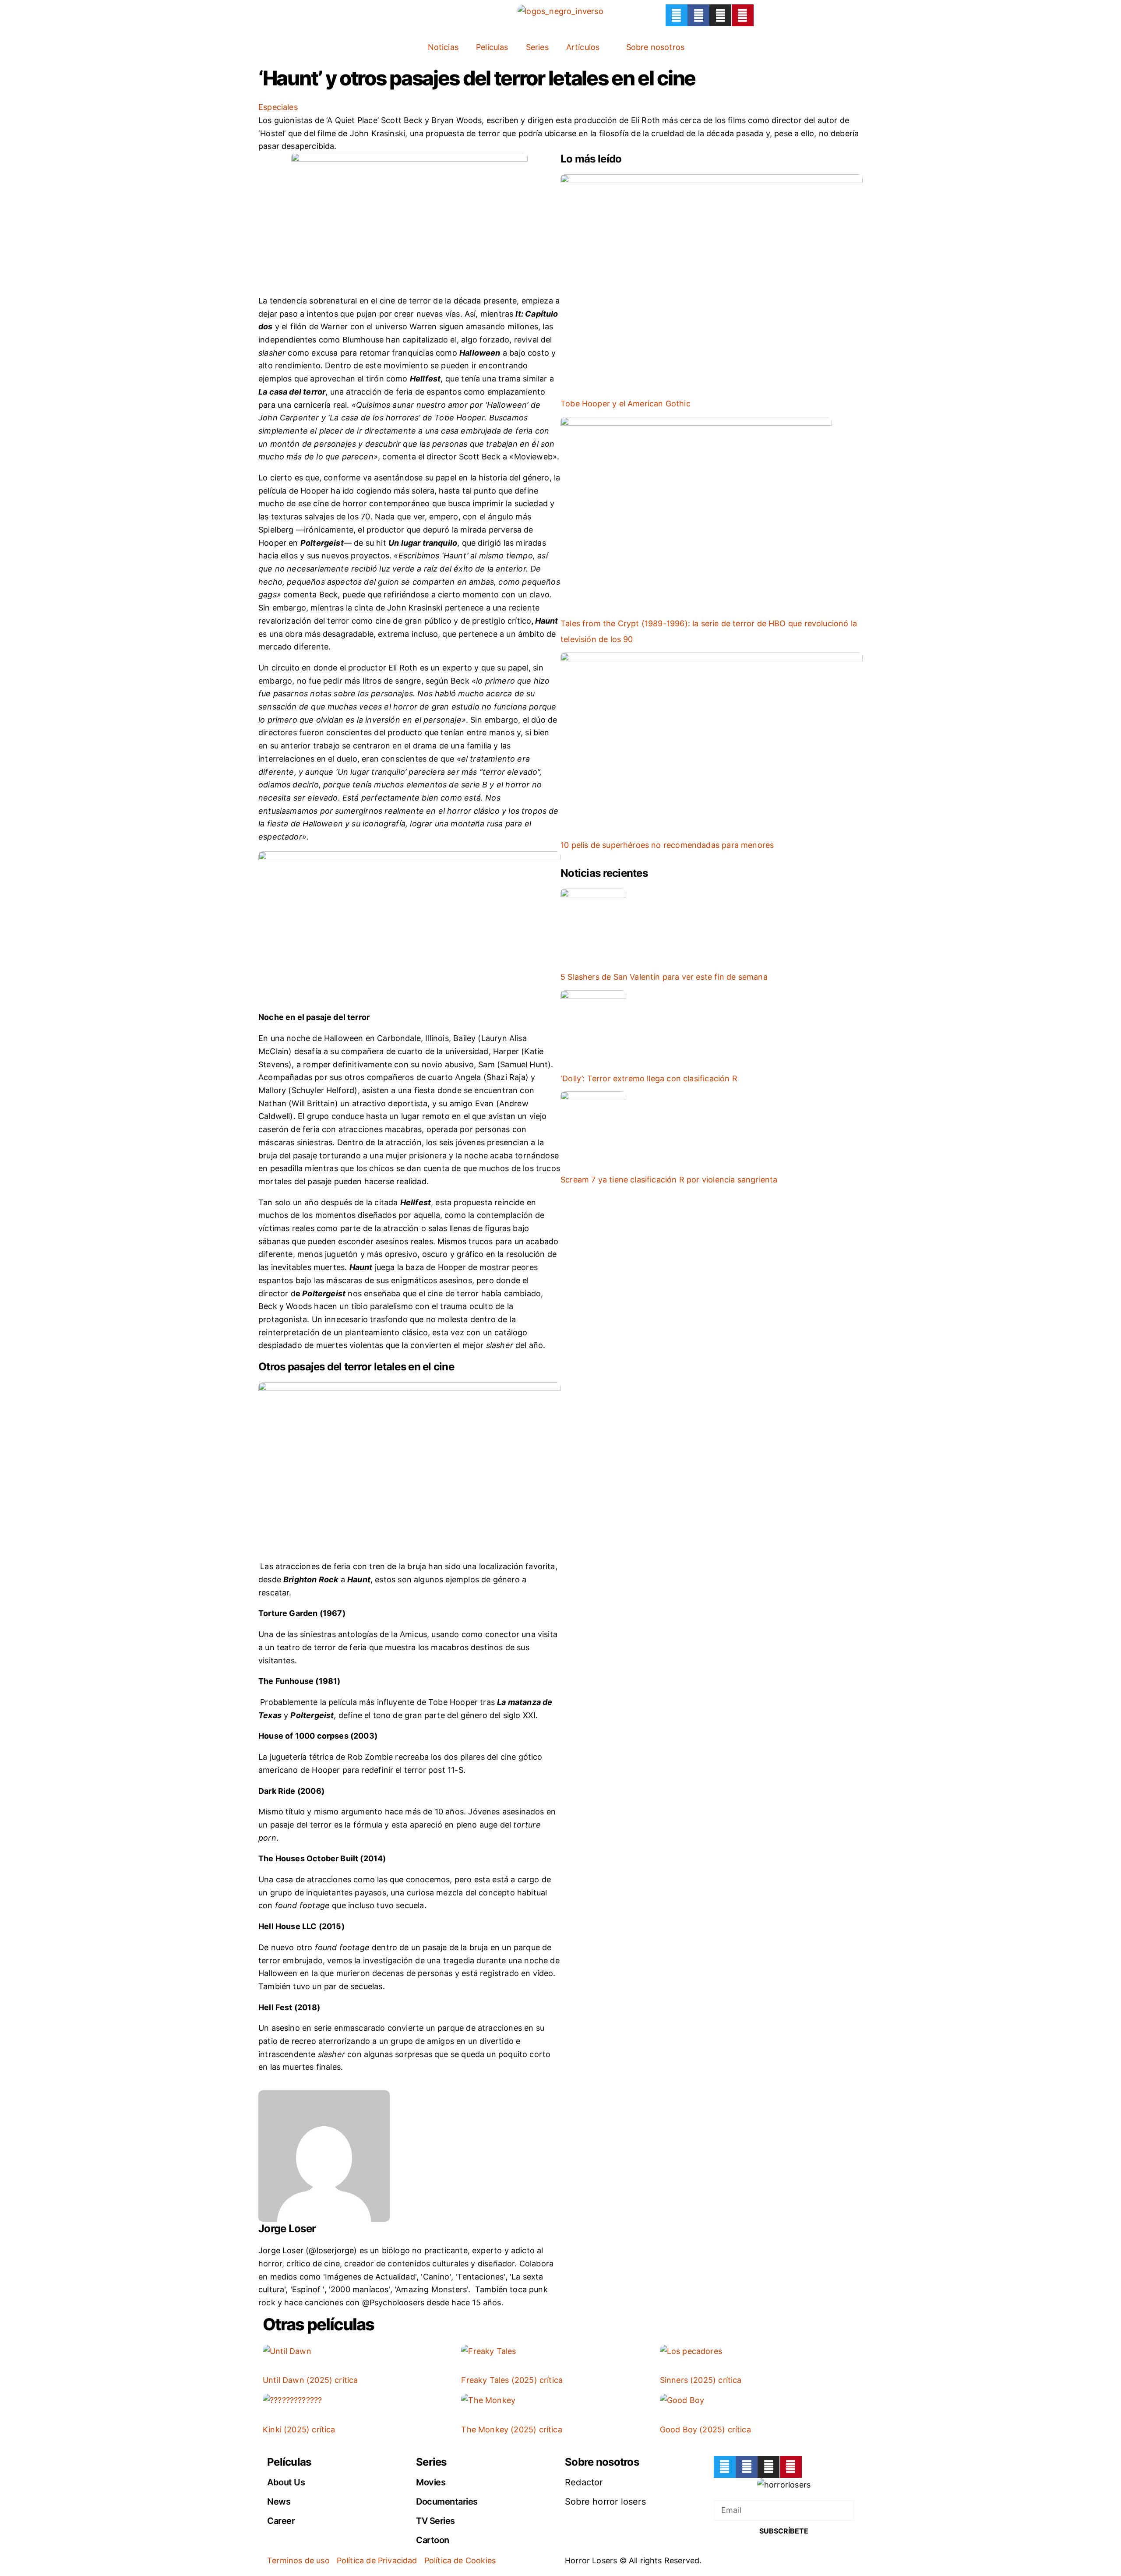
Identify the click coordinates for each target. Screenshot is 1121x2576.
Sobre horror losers (605, 2502)
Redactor (584, 2482)
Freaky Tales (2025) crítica (512, 2380)
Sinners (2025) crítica (701, 2380)
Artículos (583, 47)
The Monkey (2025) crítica (512, 2430)
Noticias (443, 47)
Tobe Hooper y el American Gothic (626, 404)
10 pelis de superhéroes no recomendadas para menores (667, 845)
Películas (492, 47)
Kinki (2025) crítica (299, 2430)
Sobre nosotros (656, 47)
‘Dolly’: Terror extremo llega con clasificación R (649, 1078)
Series (537, 47)
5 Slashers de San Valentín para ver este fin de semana (664, 977)
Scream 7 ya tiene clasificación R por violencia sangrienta (669, 1180)
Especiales (278, 107)
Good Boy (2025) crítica (705, 2430)
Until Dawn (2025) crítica (310, 2380)
